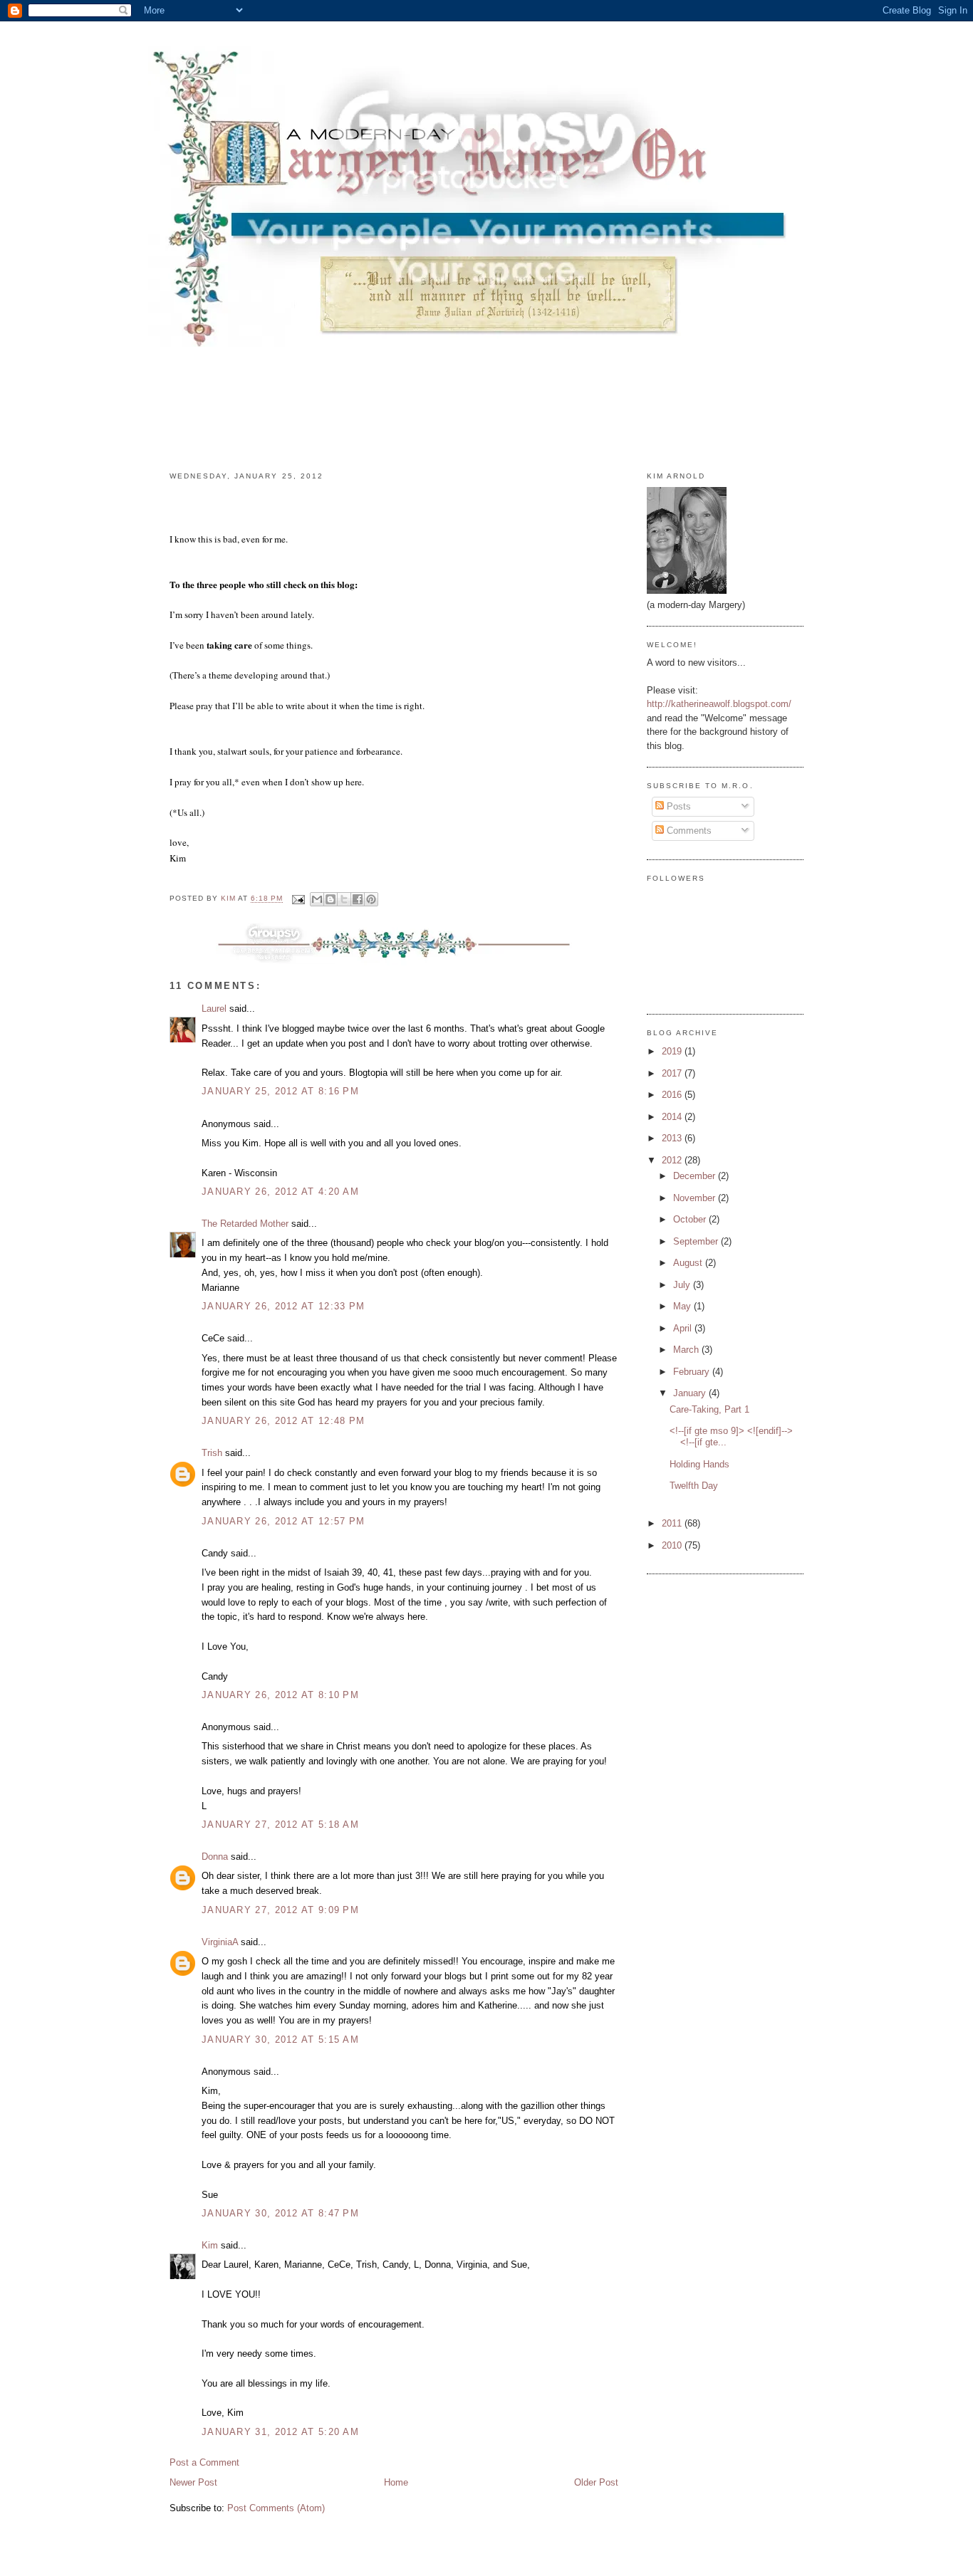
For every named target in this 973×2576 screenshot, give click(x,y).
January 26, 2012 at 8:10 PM (280, 1695)
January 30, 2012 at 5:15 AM (280, 2040)
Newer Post (193, 2482)
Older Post (596, 2482)
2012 (673, 1160)
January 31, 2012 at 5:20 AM (280, 2432)
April (684, 1328)
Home (396, 2482)
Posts (677, 806)
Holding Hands (699, 1464)
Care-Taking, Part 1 (709, 1409)
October (691, 1219)
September (697, 1241)
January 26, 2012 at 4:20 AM (280, 1192)
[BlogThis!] (331, 899)
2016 (673, 1095)
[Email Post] (298, 899)
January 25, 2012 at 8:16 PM (280, 1091)
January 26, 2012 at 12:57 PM (283, 1521)
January (691, 1393)
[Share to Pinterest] (371, 899)
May (683, 1306)
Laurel (214, 1009)
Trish (212, 1453)
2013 (673, 1138)
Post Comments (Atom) (276, 2508)
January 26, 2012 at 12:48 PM (283, 1421)
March (687, 1350)
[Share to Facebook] (358, 899)
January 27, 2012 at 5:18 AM (280, 1824)
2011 (673, 1523)
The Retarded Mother (245, 1224)
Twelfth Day (694, 1486)
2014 (673, 1117)
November (696, 1198)
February (693, 1372)
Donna (215, 1857)
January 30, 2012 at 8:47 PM (280, 2213)
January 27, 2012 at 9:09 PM (280, 1910)
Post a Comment (204, 2462)
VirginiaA (220, 1942)
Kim (210, 2245)
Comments (688, 831)
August (689, 1263)
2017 (673, 1073)
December (696, 1176)
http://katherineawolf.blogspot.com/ (719, 704)
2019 (673, 1051)
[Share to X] (344, 899)
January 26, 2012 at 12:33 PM (283, 1306)
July (683, 1285)
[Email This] (317, 899)
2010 (673, 1545)
